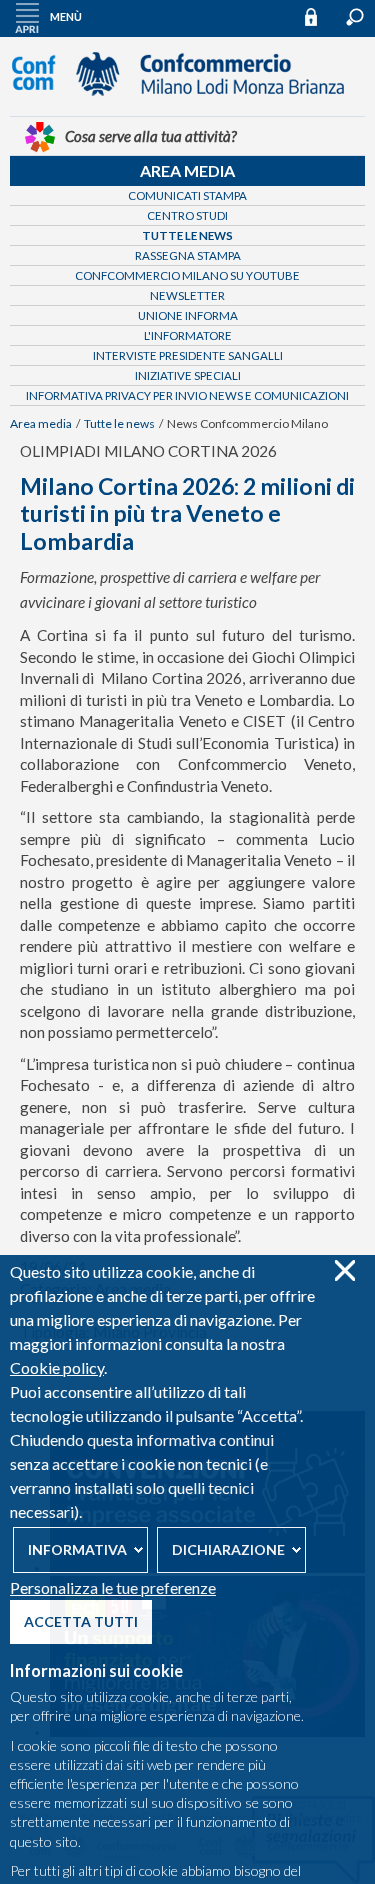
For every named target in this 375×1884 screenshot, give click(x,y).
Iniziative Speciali (188, 375)
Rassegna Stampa (188, 255)
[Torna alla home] (188, 105)
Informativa (77, 1549)
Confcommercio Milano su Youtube (187, 275)
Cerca (355, 17)
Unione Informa (188, 315)
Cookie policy (57, 1367)
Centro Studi (187, 215)
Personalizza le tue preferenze (113, 1587)
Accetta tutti (81, 1621)
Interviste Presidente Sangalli (188, 355)
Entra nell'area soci (320, 16)
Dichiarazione (228, 1549)
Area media (187, 170)
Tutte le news (187, 235)
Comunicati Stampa (187, 195)
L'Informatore (188, 335)
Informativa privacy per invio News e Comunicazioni (187, 395)
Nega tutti (344, 1270)
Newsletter (187, 295)
